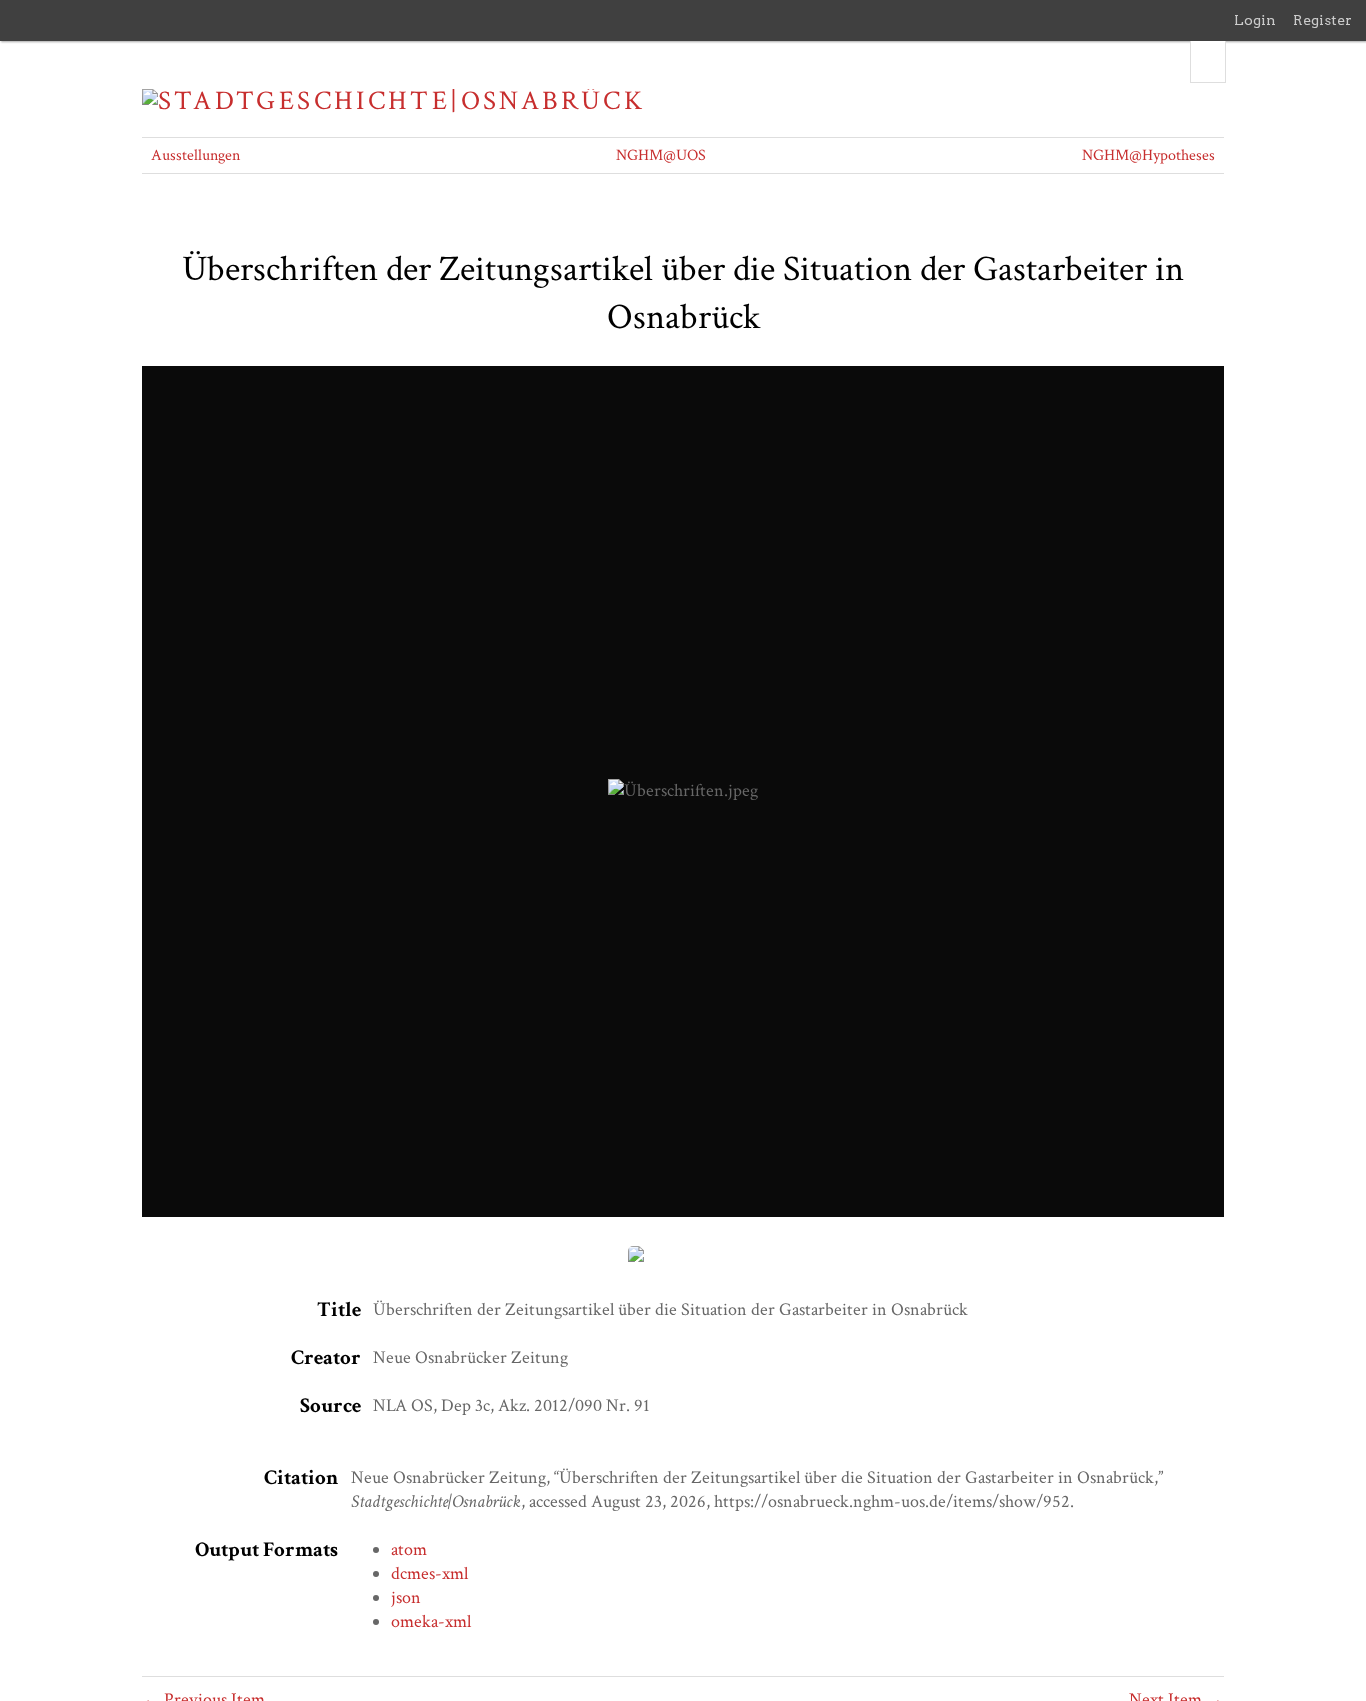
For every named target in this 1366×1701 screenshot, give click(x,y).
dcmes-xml (429, 1573)
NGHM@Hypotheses (1148, 155)
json (406, 1597)
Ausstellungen (195, 155)
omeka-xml (431, 1621)
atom (409, 1549)
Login (1255, 20)
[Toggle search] (1208, 62)
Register (1322, 20)
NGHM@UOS (661, 155)
